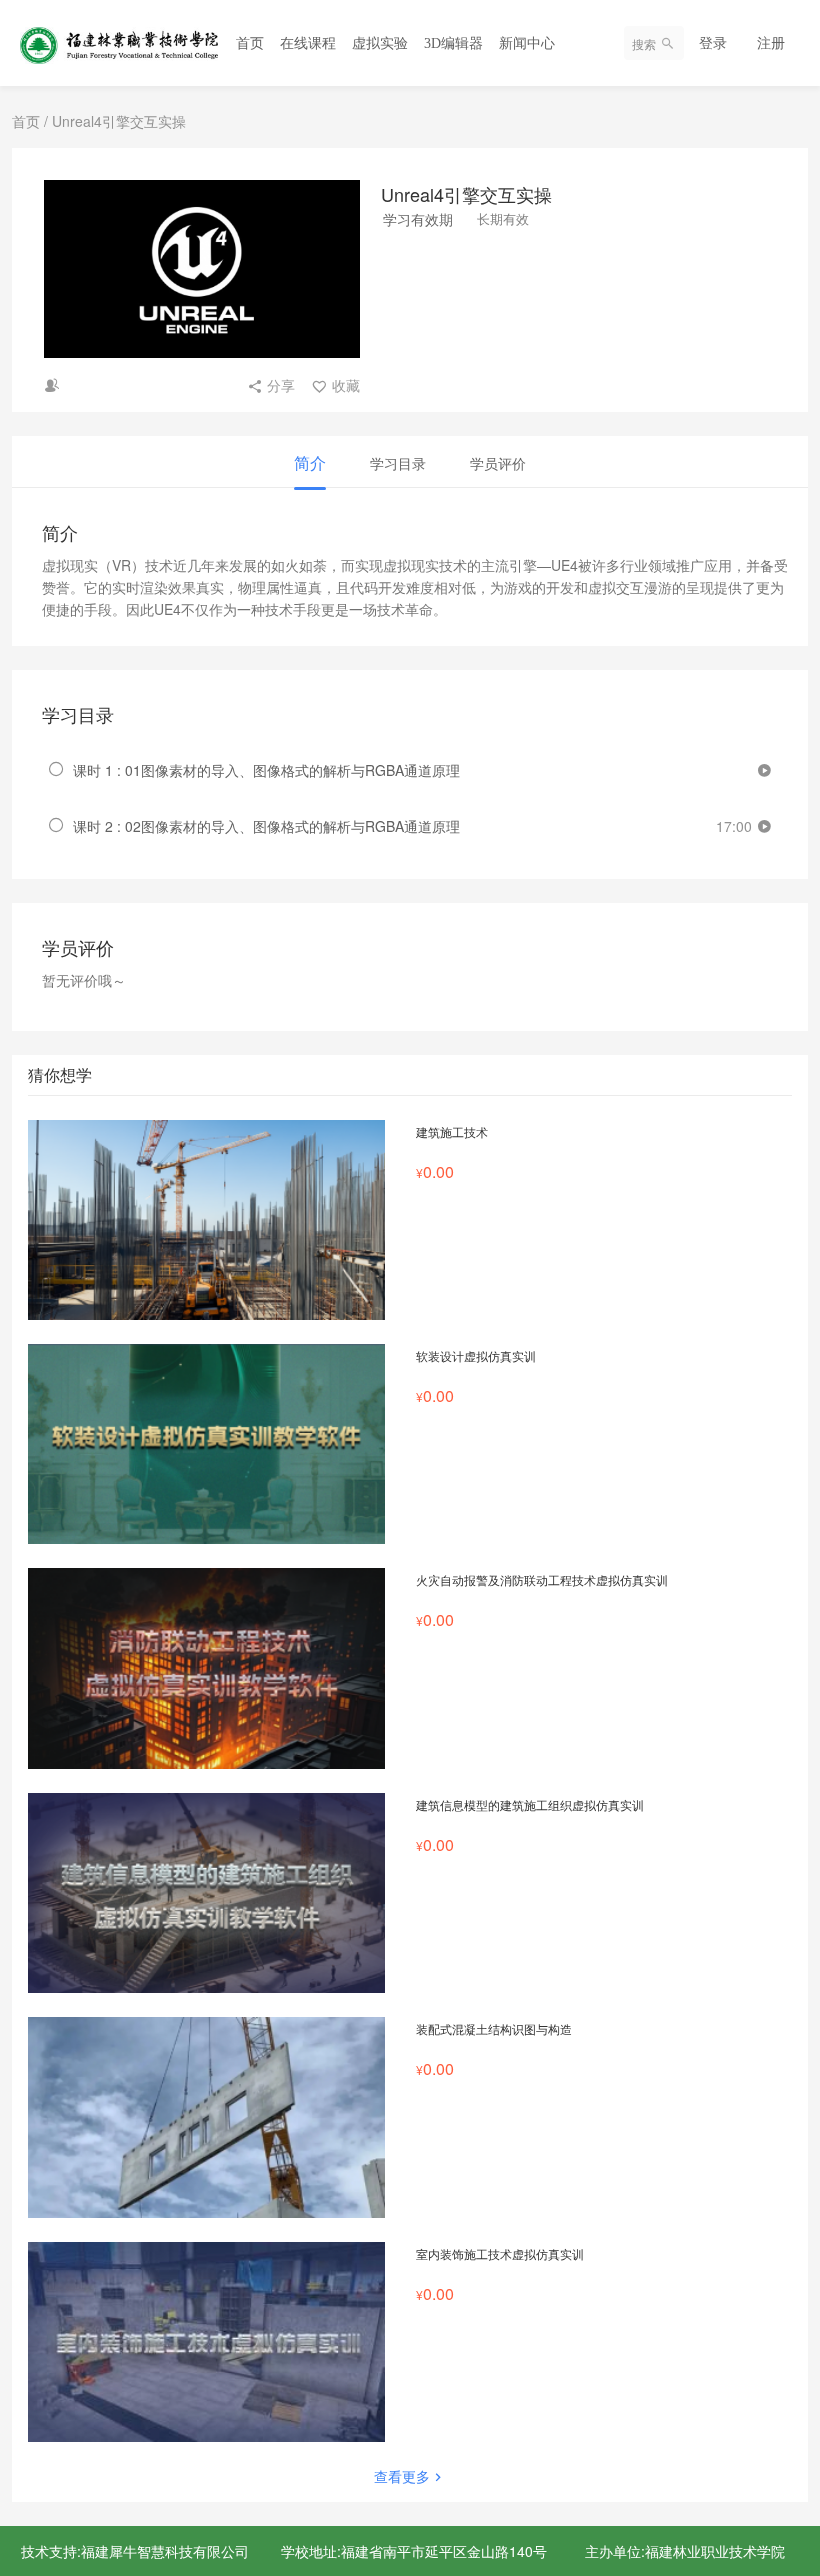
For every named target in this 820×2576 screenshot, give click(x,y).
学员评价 (498, 463)
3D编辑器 (453, 43)
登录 (713, 42)
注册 (771, 42)
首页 (250, 43)
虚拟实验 (380, 43)
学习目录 (398, 463)
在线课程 (308, 43)
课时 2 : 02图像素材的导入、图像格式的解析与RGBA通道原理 (266, 826)
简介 (310, 462)
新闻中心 (527, 43)
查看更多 (402, 2476)
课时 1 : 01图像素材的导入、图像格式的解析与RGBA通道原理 (266, 770)
